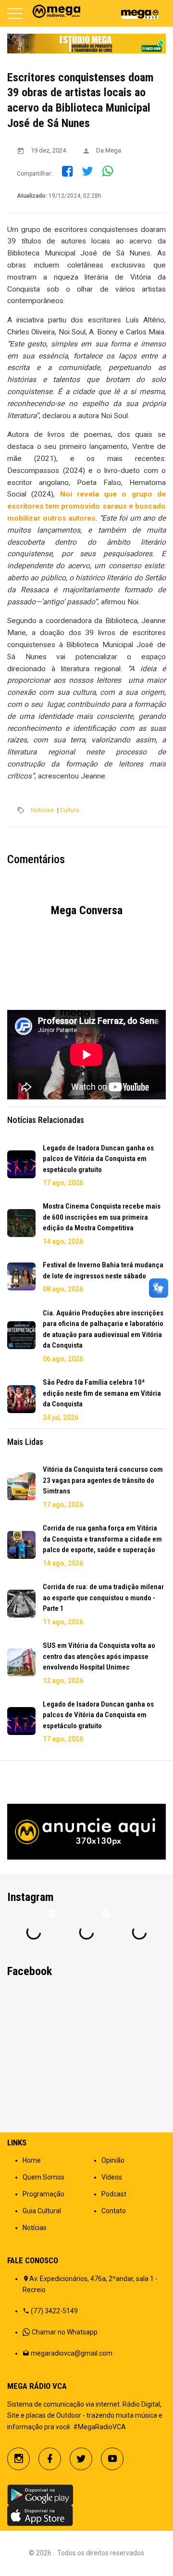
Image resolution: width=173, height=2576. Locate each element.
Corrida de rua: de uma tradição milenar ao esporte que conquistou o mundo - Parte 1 (103, 1598)
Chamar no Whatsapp (65, 2332)
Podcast (114, 2194)
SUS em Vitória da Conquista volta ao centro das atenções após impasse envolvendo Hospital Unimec (99, 1656)
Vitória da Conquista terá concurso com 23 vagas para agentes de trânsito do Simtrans (103, 1480)
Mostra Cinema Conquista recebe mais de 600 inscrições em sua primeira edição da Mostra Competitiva (102, 1217)
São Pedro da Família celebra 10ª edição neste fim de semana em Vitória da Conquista (102, 1393)
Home (32, 2160)
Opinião (113, 2160)
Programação (43, 2194)
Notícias (42, 810)
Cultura (70, 810)
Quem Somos (43, 2177)
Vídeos (112, 2177)
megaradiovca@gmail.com (72, 2353)
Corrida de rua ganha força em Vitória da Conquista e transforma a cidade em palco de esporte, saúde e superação (102, 1539)
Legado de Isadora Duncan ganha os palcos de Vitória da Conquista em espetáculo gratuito (98, 1159)
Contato (114, 2211)
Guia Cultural (42, 2211)
